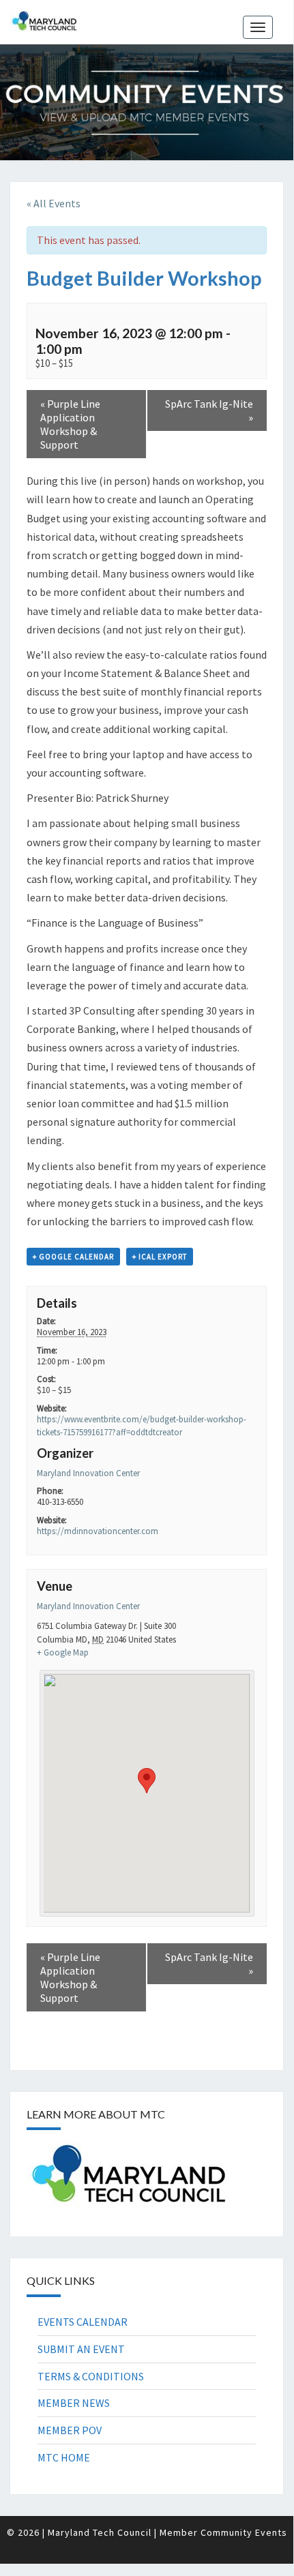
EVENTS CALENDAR (83, 2322)
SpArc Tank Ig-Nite (209, 410)
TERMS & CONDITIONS (91, 2376)
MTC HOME (64, 2457)
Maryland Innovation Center (88, 1473)
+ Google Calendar (73, 1257)
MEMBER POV (70, 2430)
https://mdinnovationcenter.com (98, 1531)
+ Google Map (63, 1652)
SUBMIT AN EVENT (81, 2349)
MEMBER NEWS (74, 2403)
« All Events (54, 203)
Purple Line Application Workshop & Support (70, 424)
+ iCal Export (160, 1257)
